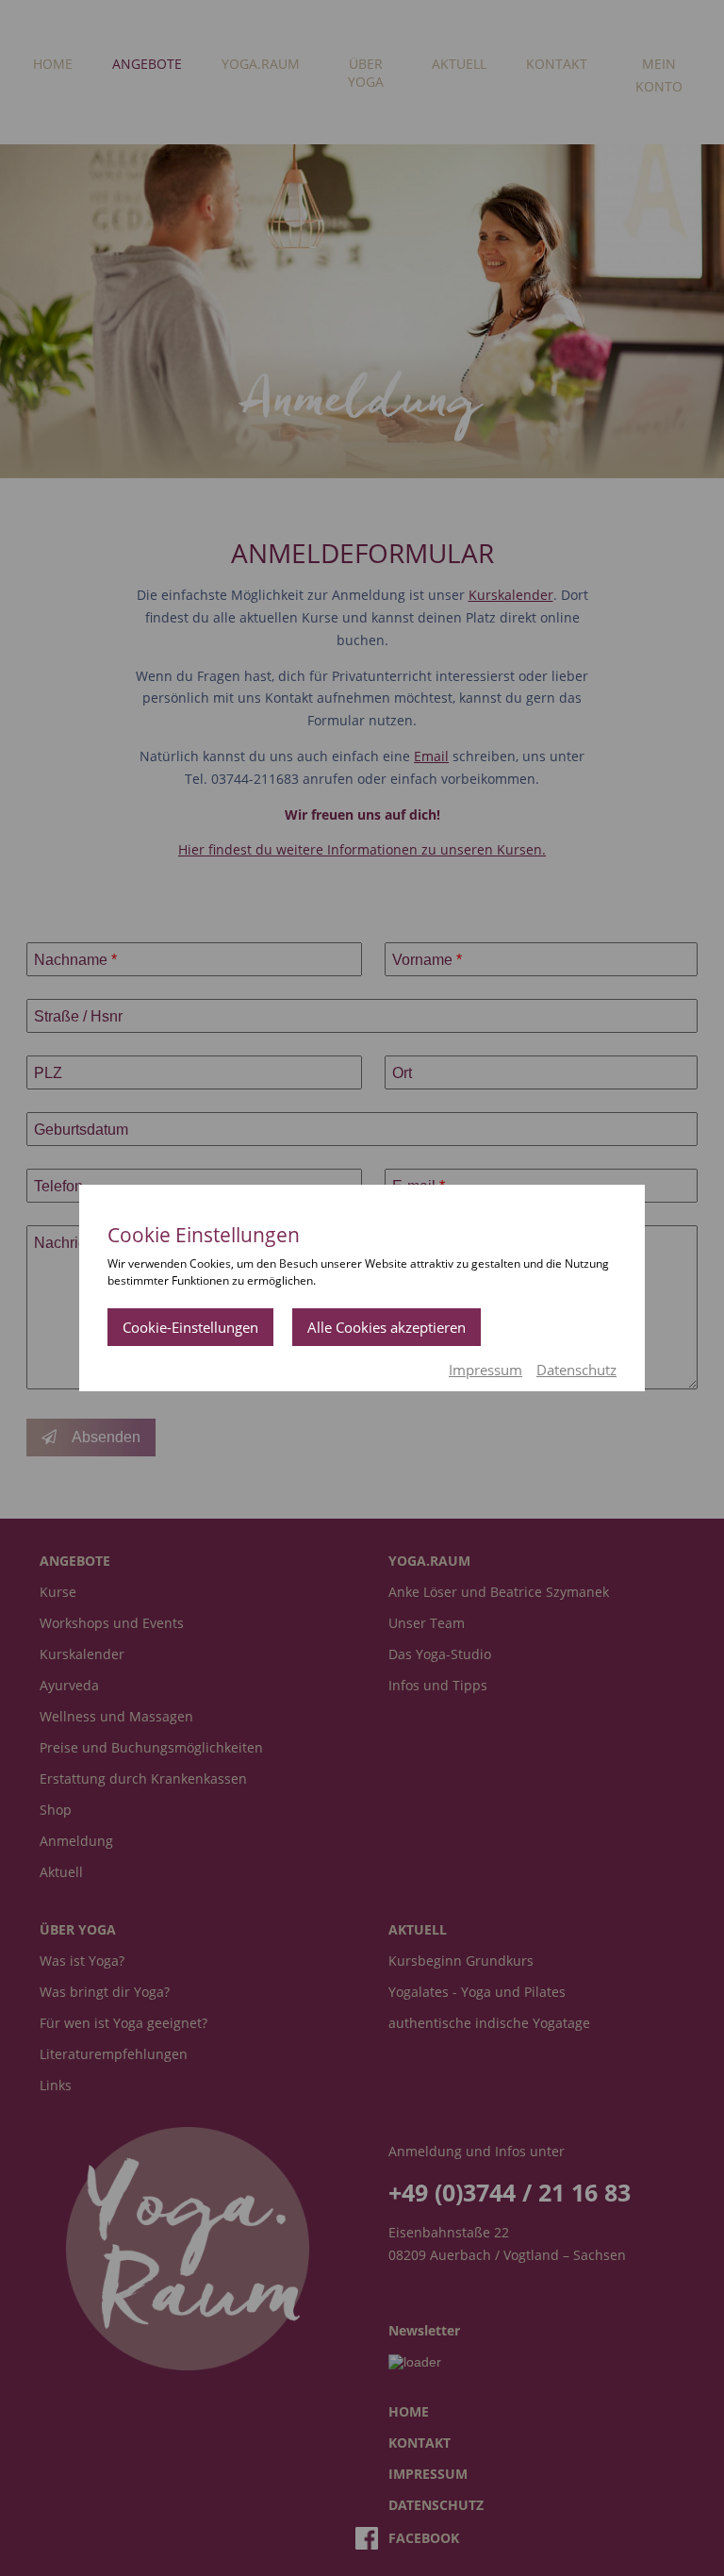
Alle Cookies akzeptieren (387, 1327)
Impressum (485, 1370)
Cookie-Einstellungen (190, 1327)
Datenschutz (576, 1370)
